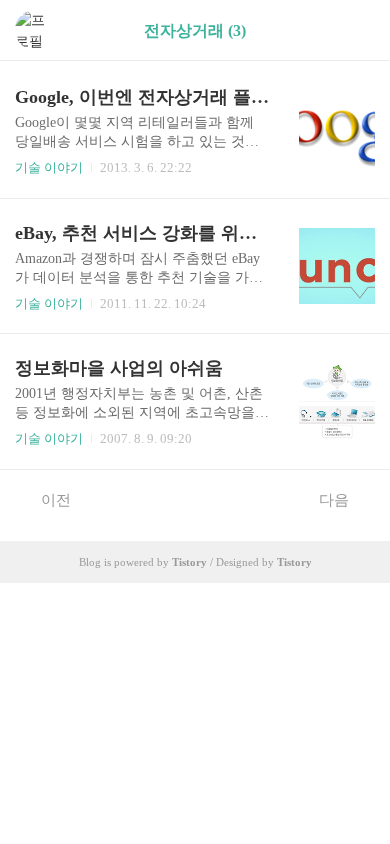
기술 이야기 (49, 167)
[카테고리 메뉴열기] (355, 30)
